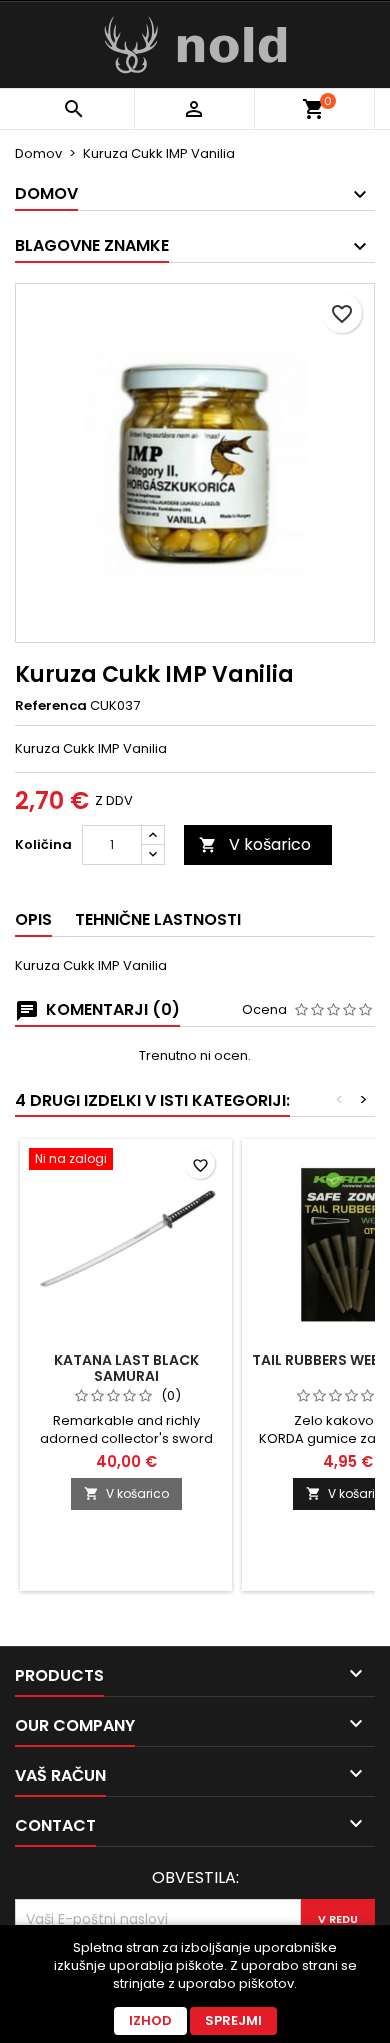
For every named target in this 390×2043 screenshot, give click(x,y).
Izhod (150, 2020)
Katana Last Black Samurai (126, 1368)
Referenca (51, 706)
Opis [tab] (33, 919)
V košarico (255, 844)
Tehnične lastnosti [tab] (158, 919)
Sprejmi (233, 2020)
